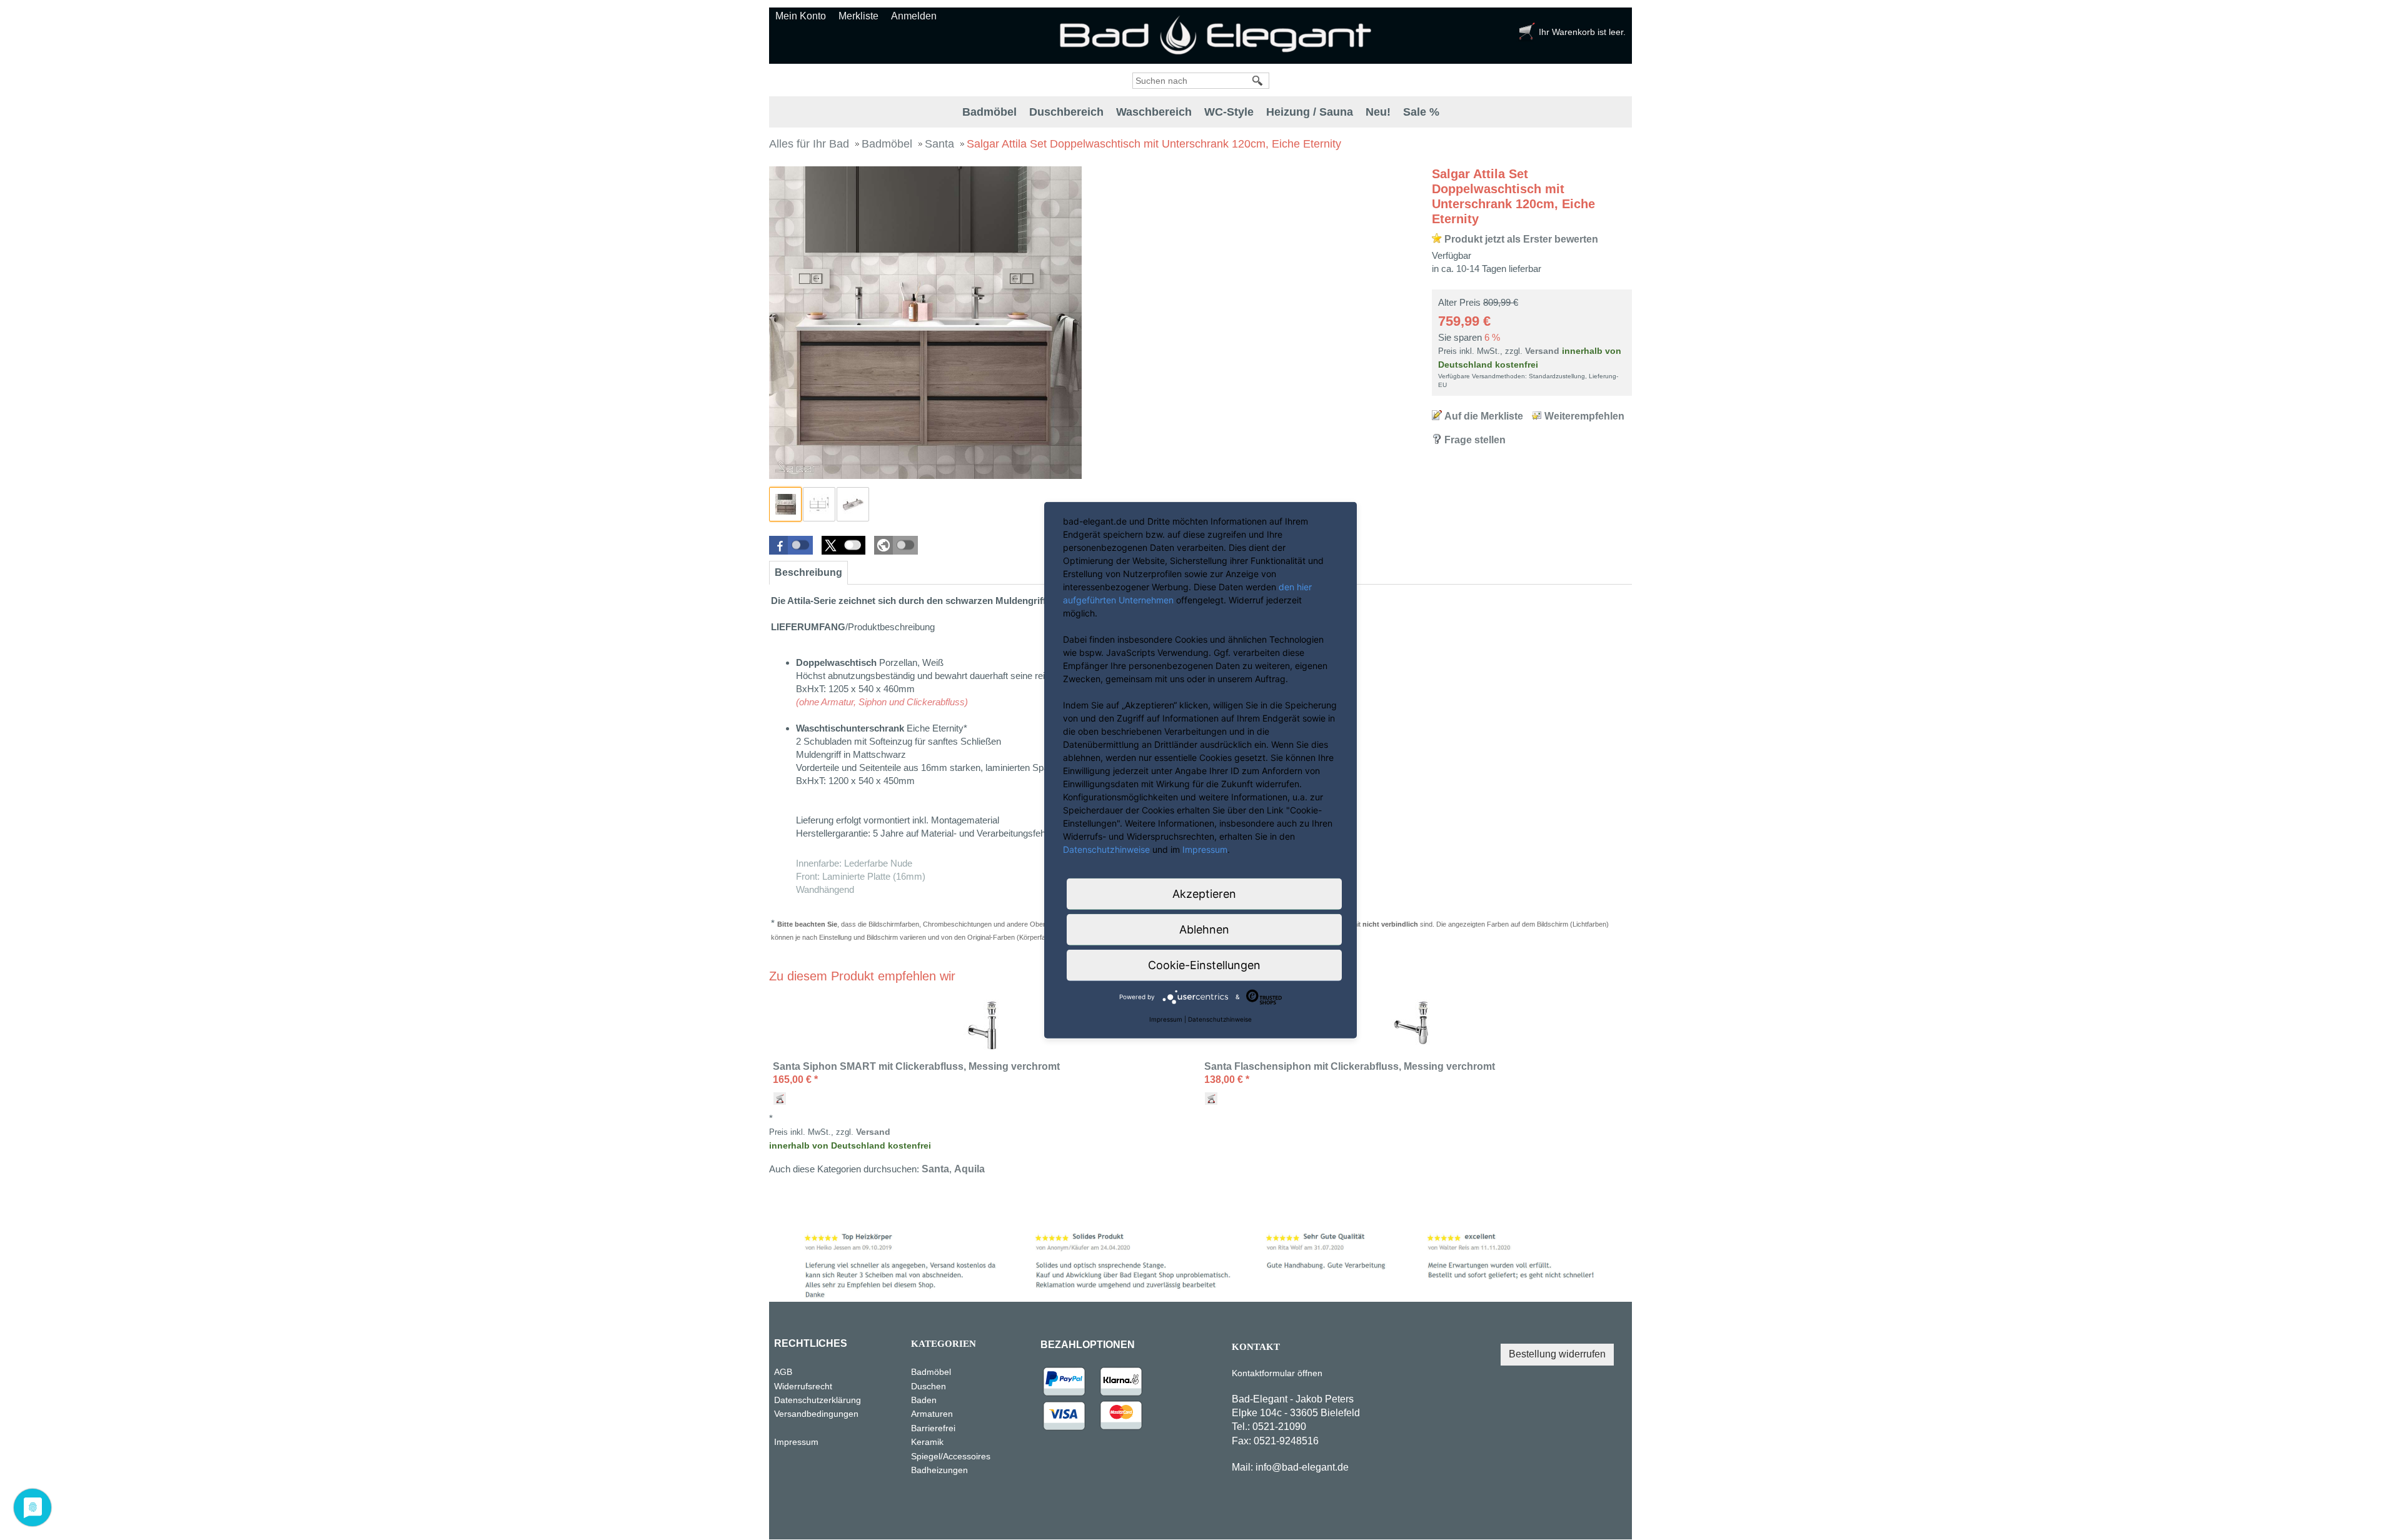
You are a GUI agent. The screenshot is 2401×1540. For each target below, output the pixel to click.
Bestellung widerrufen (1557, 1354)
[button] (791, 545)
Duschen (929, 1386)
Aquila (969, 1169)
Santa (935, 1169)
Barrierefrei (933, 1428)
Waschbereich (1154, 112)
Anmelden (914, 16)
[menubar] (1201, 112)
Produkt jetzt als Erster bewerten (1521, 239)
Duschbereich (1066, 112)
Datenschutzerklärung (838, 1400)
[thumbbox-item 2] (819, 504)
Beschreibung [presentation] (808, 572)
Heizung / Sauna (1310, 112)
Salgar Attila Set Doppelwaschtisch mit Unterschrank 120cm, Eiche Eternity (1513, 196)
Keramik (927, 1442)
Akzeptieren (1204, 893)
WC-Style (1229, 112)
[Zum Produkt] (985, 1025)
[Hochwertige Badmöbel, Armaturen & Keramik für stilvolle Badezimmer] (1219, 35)
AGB (783, 1372)
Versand (1542, 351)
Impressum (796, 1442)
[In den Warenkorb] (780, 1099)
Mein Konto (801, 16)
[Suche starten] (1258, 81)
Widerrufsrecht (803, 1386)
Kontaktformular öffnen (1277, 1373)
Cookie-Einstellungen (1204, 964)
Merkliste (858, 16)
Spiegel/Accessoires (951, 1456)
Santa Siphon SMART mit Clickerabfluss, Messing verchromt (916, 1066)
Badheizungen (939, 1470)
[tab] (808, 573)
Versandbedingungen (816, 1414)
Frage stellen (1475, 440)
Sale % (1421, 112)
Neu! (1378, 112)
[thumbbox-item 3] (853, 504)
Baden (924, 1400)
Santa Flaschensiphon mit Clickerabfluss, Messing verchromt (1350, 1066)
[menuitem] (989, 112)
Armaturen (932, 1414)
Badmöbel (989, 112)
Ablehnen (1204, 929)
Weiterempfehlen (1584, 416)
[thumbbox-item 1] (785, 504)
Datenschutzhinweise (1106, 849)
